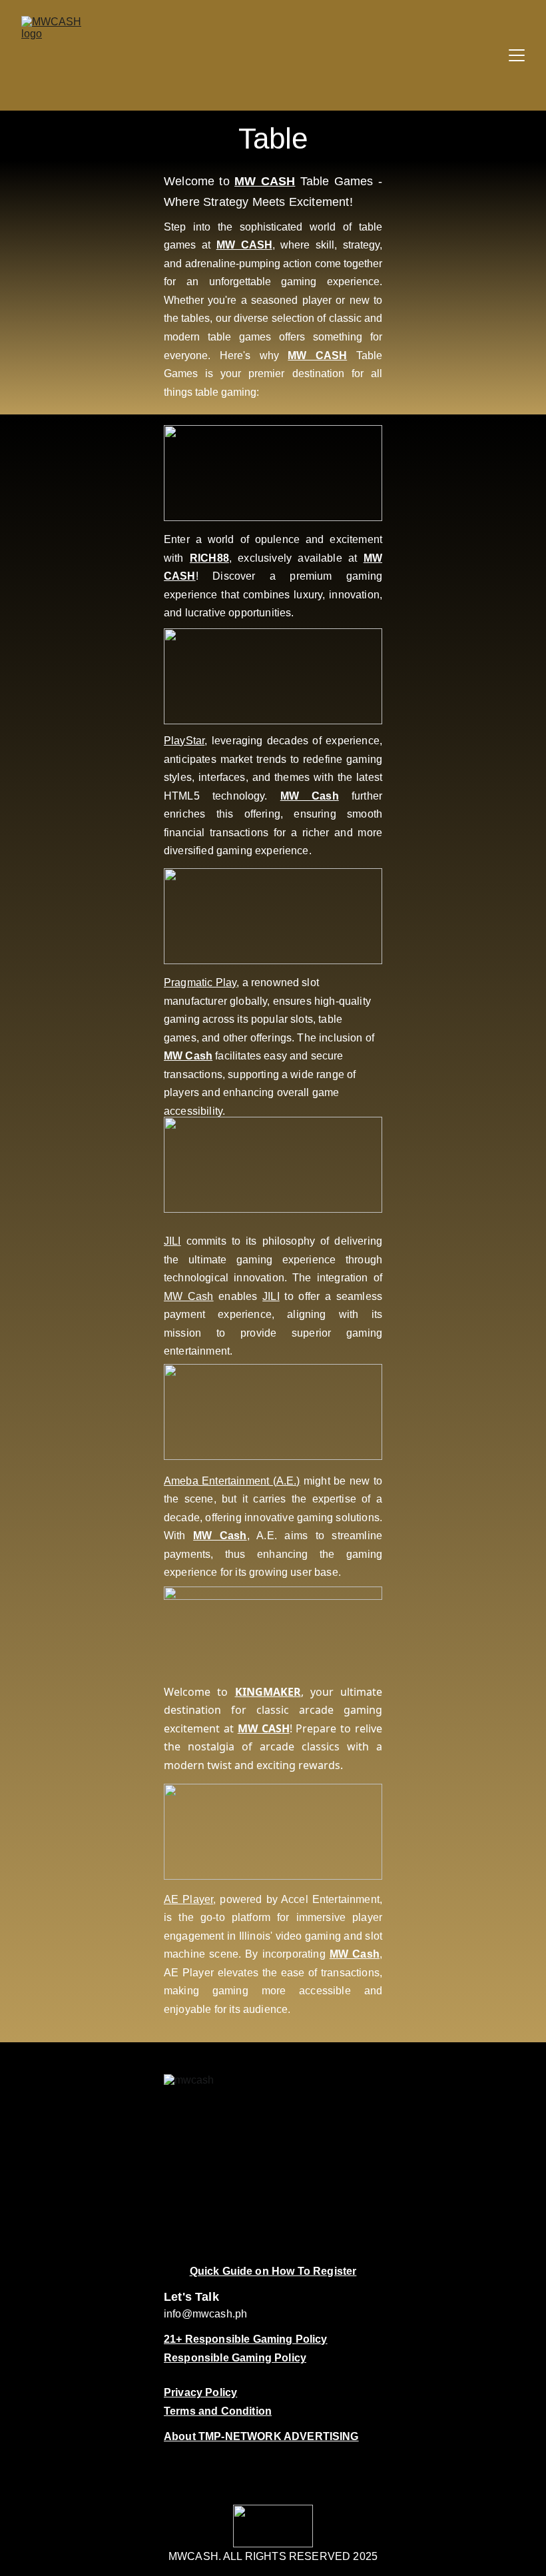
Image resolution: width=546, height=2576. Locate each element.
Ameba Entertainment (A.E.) (232, 1481)
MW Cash (310, 796)
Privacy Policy (200, 2392)
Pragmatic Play (200, 982)
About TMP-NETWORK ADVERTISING (261, 2436)
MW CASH (265, 181)
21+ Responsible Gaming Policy (246, 2339)
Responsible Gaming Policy (235, 2358)
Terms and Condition (218, 2411)
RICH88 (209, 558)
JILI (172, 1241)
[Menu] (517, 55)
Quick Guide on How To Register (273, 2271)
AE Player (188, 1899)
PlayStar (184, 741)
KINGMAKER (268, 1692)
